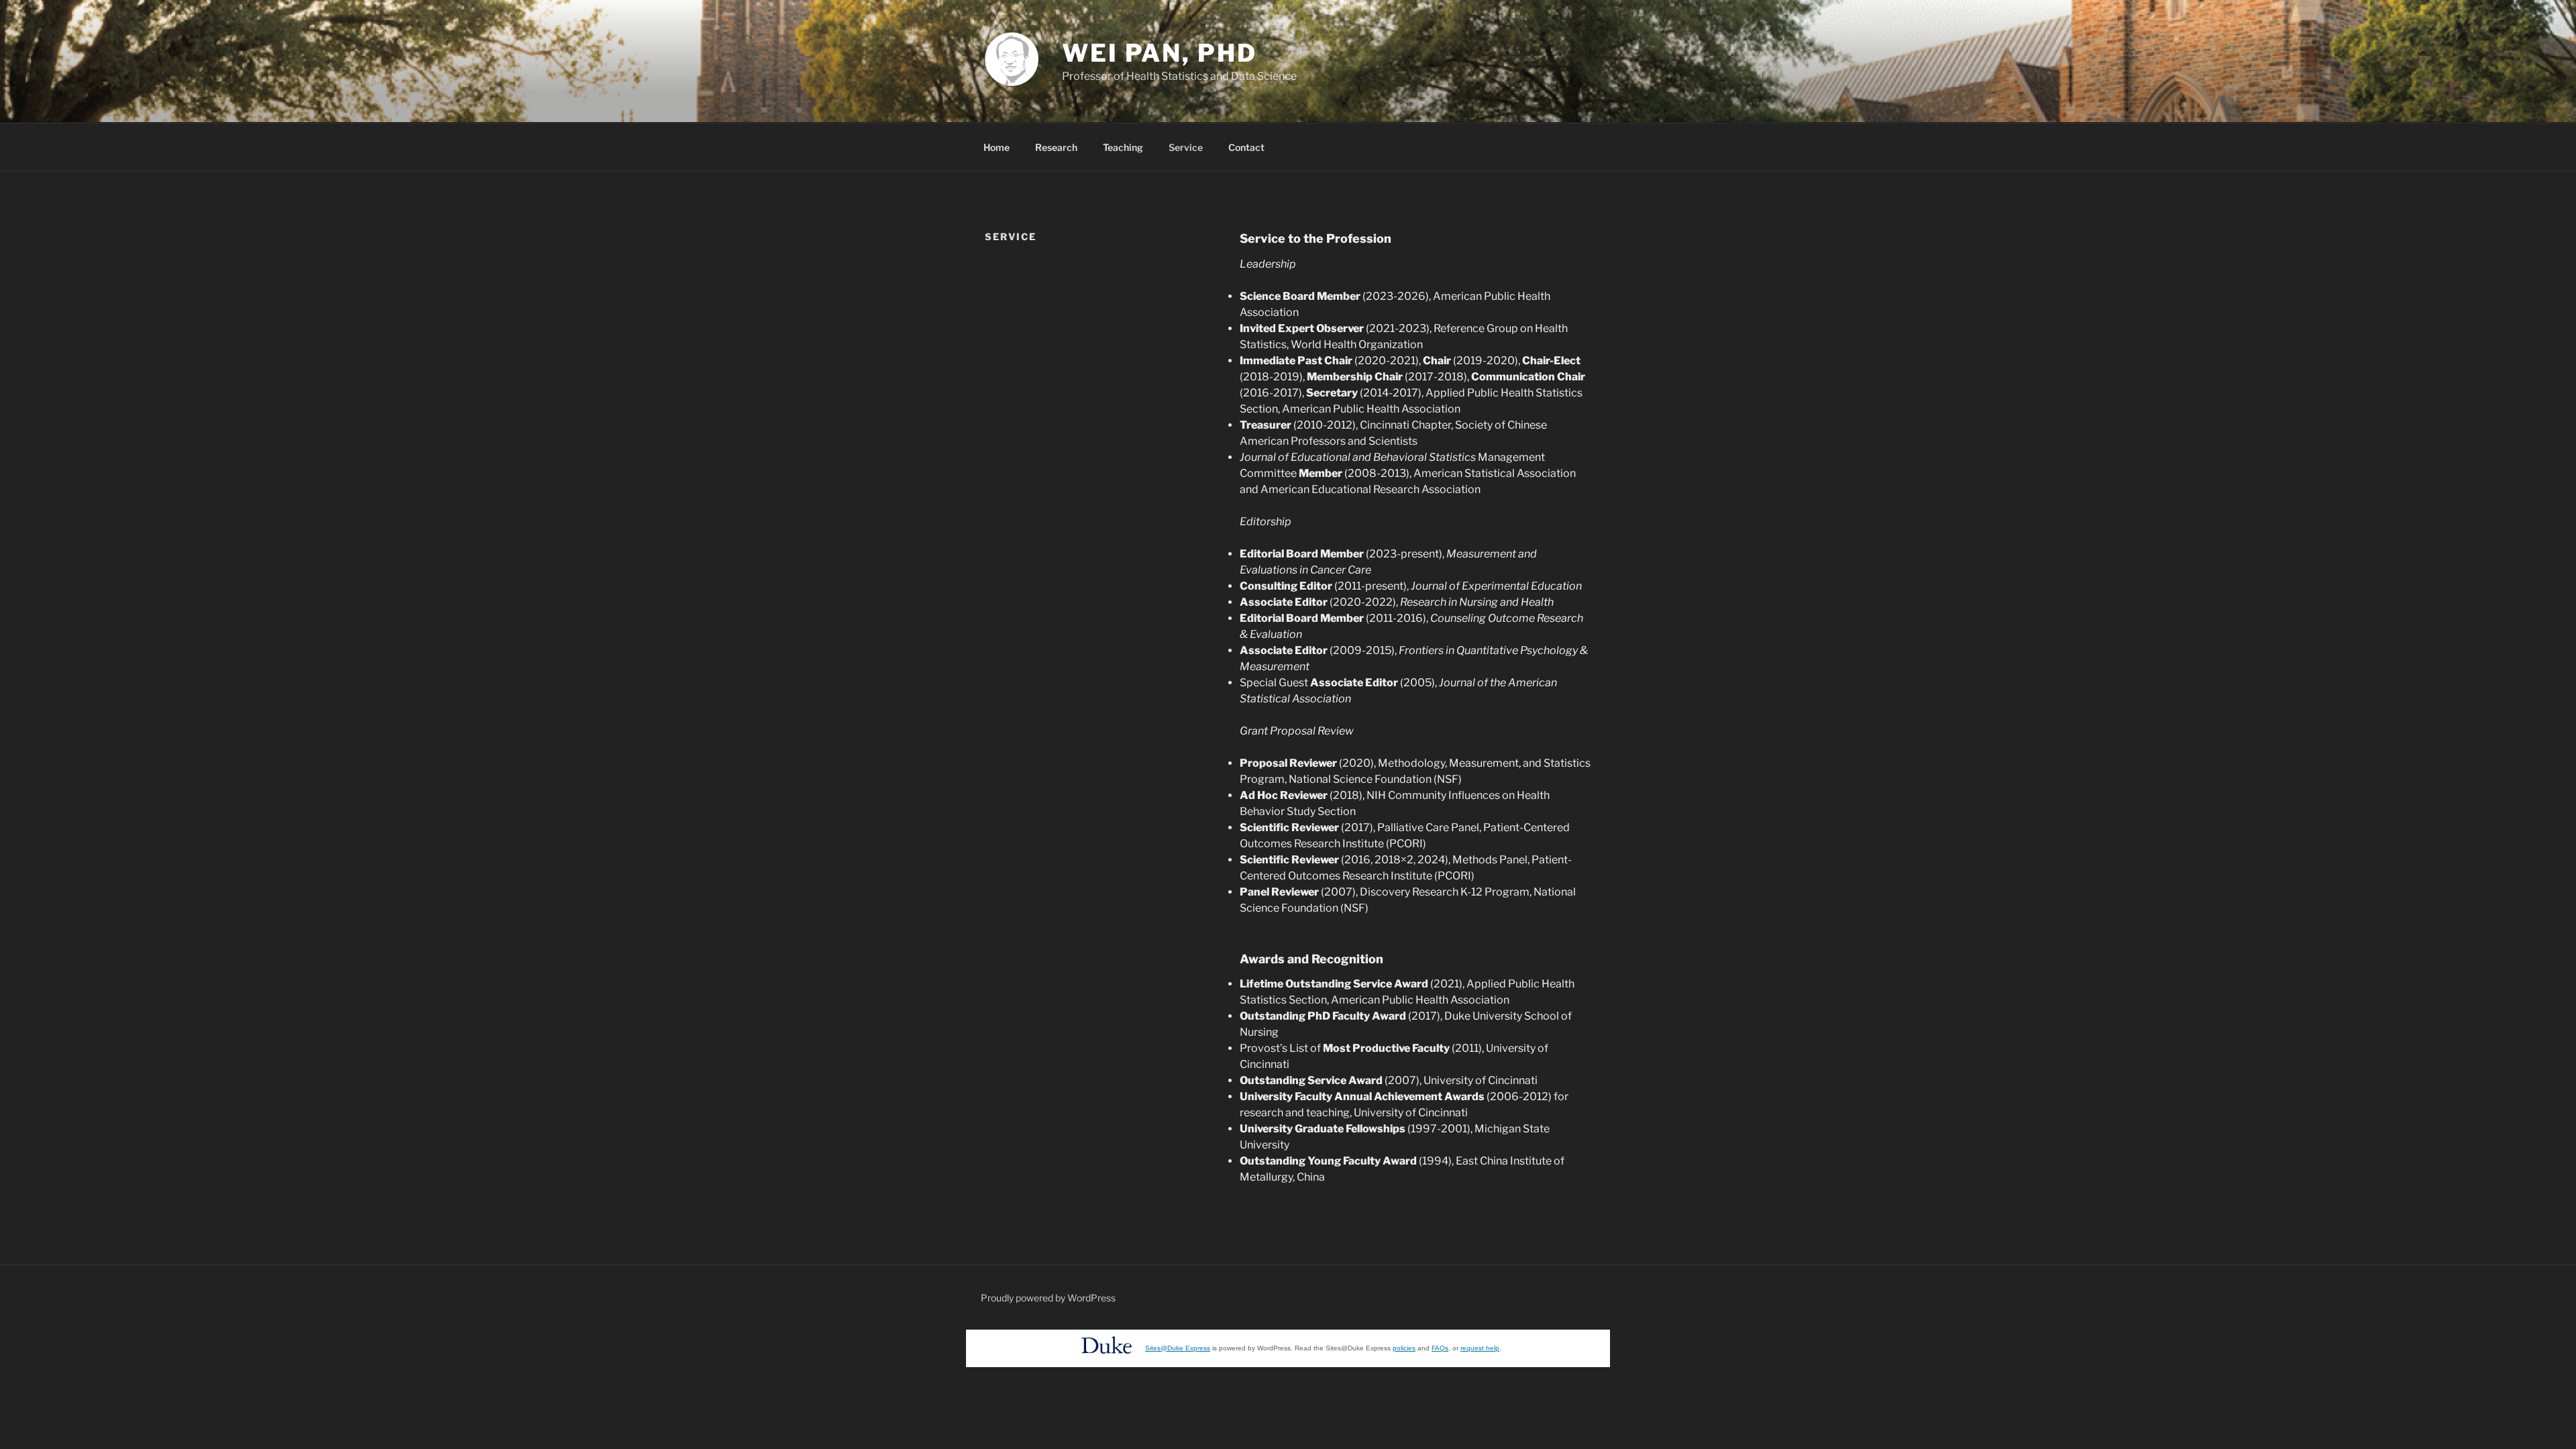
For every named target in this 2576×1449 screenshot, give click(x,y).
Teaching (1123, 147)
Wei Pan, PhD (1160, 53)
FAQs (1440, 1348)
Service (1186, 147)
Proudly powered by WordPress (1048, 1298)
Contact (1246, 147)
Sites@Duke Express (1178, 1348)
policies (1404, 1348)
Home (997, 147)
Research (1056, 147)
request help (1480, 1348)
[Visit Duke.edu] (1107, 1357)
